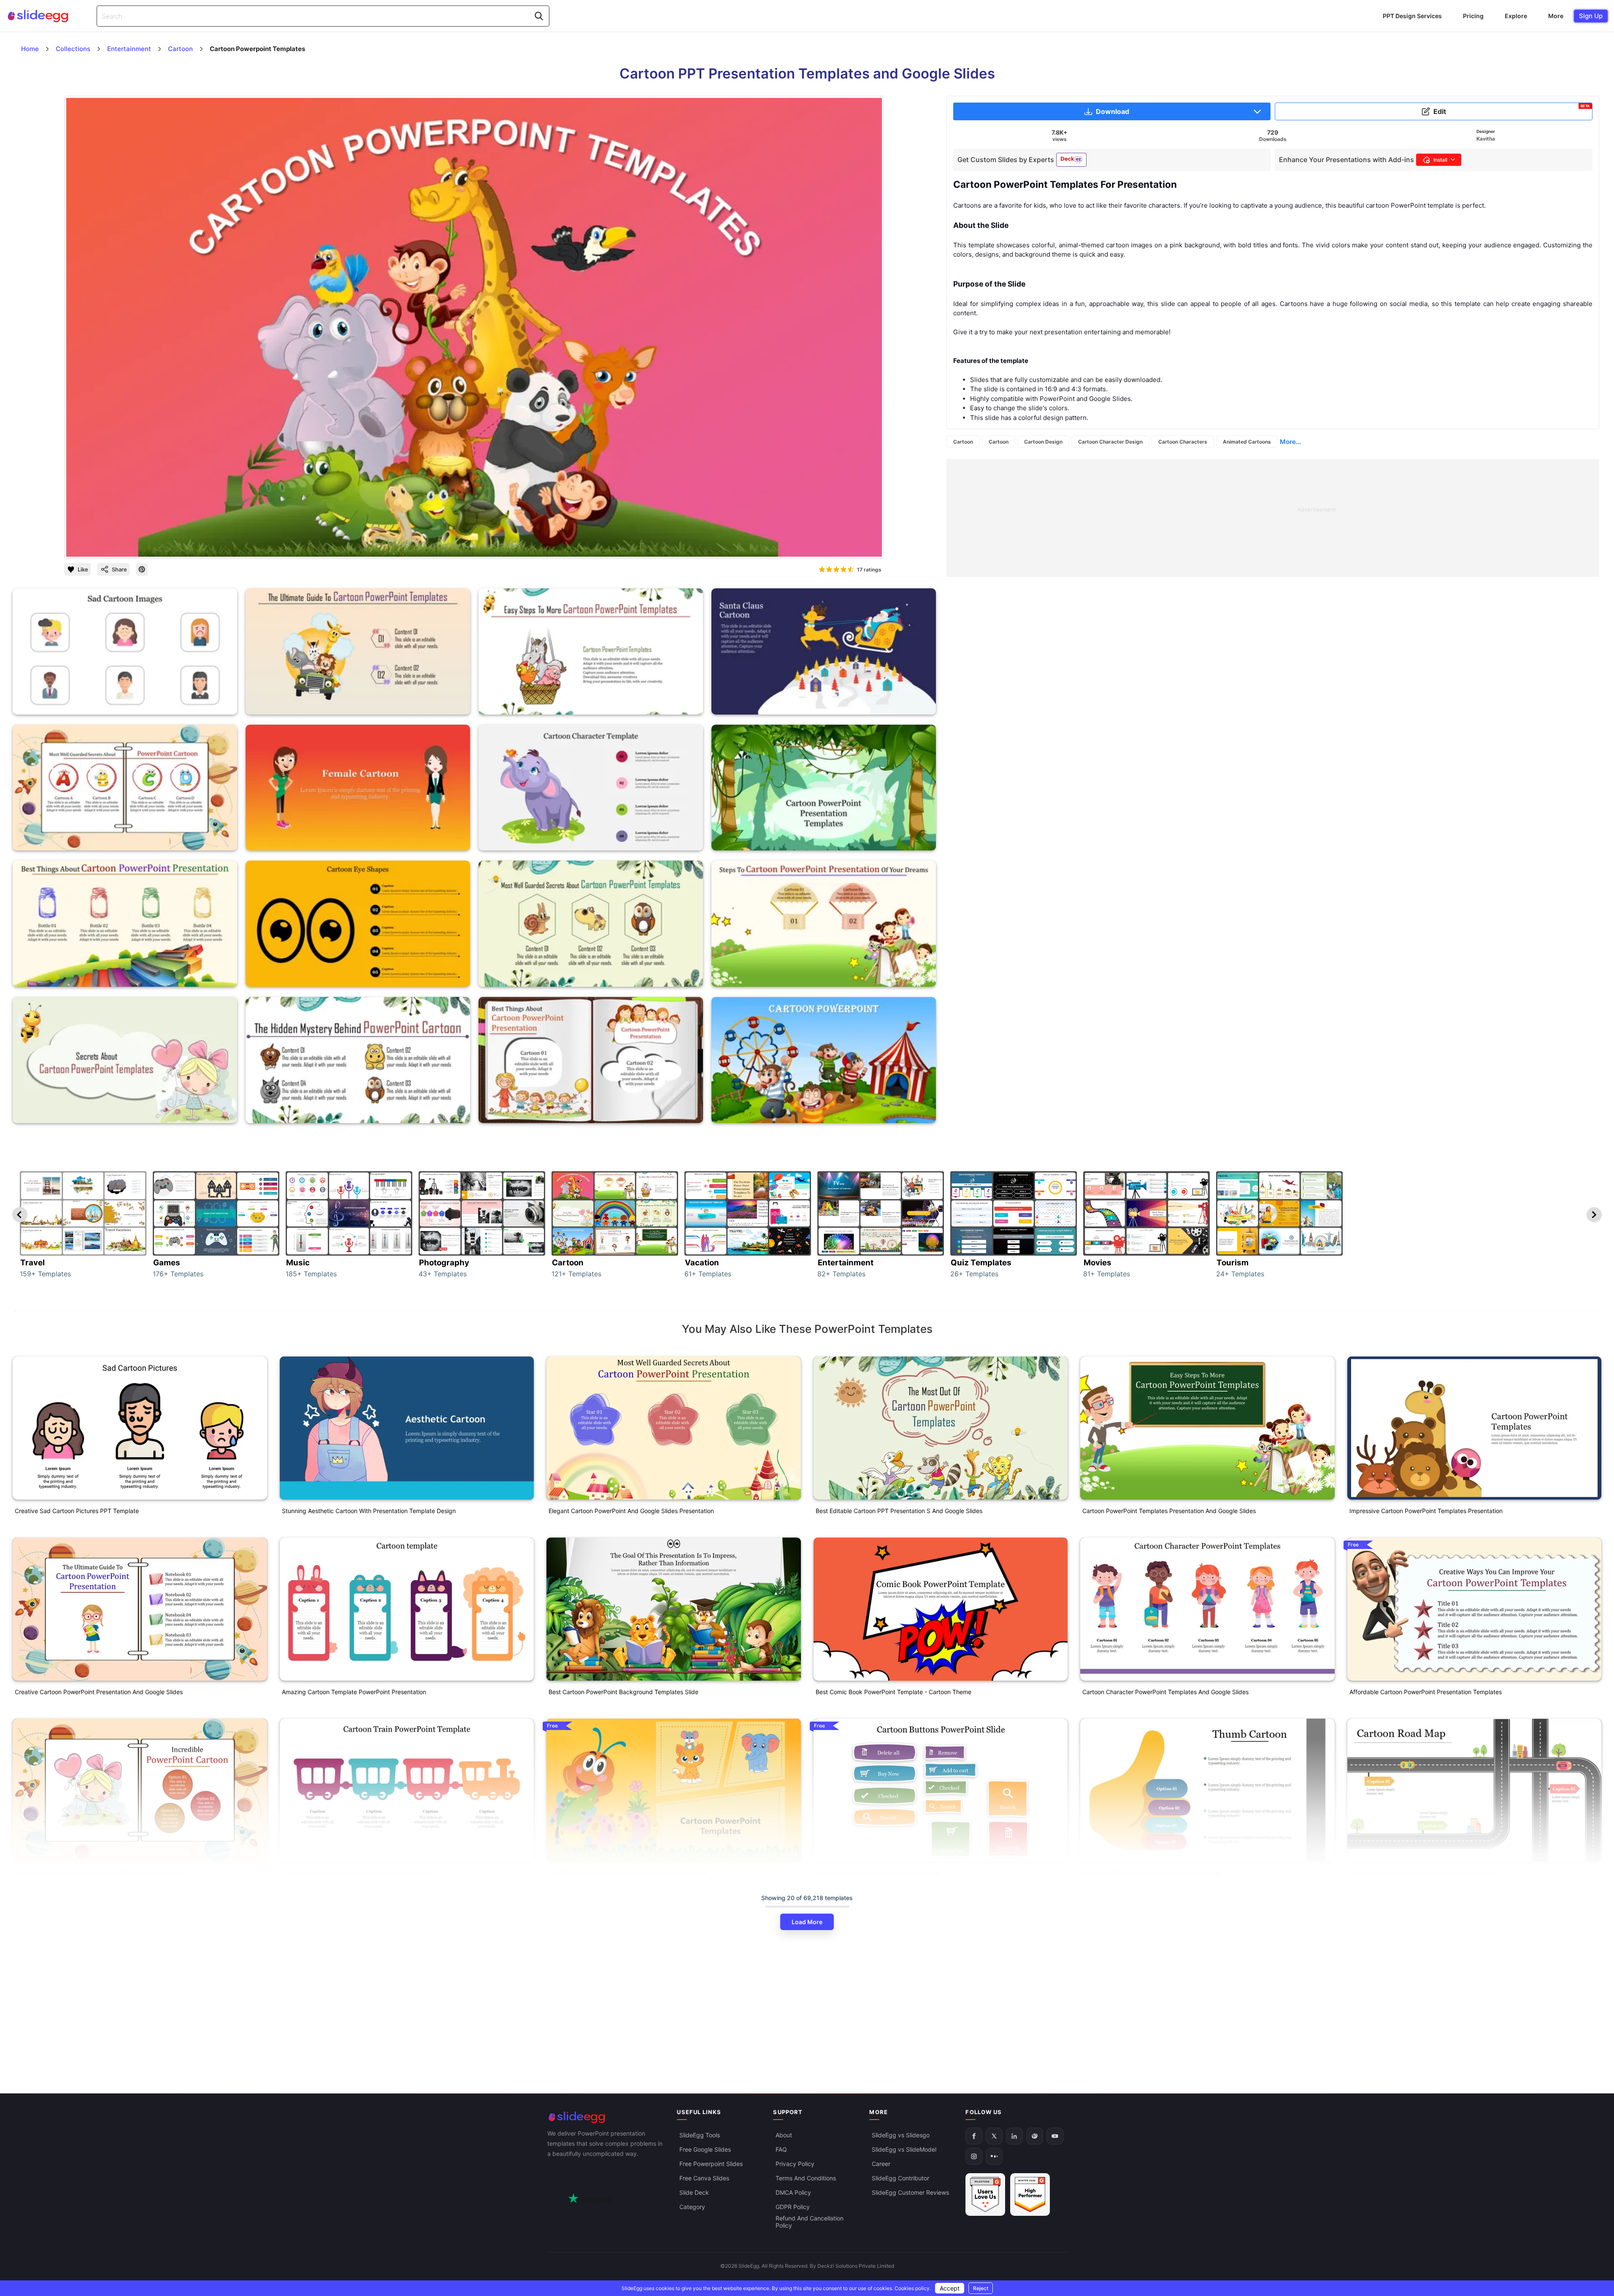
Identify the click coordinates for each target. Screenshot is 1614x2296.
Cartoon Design (1043, 442)
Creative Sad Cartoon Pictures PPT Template (77, 1511)
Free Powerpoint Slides (711, 2164)
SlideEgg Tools (700, 2135)
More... (1290, 442)
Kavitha (1486, 139)
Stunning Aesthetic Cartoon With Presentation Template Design (369, 1511)
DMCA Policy (793, 2192)
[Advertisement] (1200, 518)
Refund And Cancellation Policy (810, 2222)
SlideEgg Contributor (900, 2178)
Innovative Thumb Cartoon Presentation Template (1151, 1873)
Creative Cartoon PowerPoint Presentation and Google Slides (99, 1692)
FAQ (781, 2149)
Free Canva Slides (704, 2178)
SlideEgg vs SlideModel (904, 2149)
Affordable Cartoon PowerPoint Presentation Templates (1426, 1692)
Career (881, 2164)
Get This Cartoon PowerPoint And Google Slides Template (628, 1873)
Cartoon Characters (1183, 442)
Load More (807, 1922)
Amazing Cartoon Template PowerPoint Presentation (354, 1692)
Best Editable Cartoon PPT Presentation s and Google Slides (899, 1511)
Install (1440, 160)
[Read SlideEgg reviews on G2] (985, 2194)
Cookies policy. (913, 2288)
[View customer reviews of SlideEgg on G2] (1030, 2194)
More (1556, 16)
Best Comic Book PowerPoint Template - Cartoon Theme (894, 1692)
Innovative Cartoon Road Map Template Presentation (1422, 1873)
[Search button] (539, 16)
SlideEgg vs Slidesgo (901, 2135)
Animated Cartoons (1247, 442)
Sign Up (1591, 16)
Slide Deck (694, 2192)
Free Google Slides (705, 2149)
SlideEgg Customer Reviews (910, 2192)
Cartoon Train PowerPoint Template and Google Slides (357, 1873)
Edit (1512, 110)
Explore (1516, 16)
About (784, 2135)
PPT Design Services (1412, 16)
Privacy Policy (795, 2164)
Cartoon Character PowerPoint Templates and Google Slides (1165, 1692)
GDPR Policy (793, 2207)
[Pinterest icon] (142, 569)
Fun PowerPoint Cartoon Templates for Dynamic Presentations (101, 1873)
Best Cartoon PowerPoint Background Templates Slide (623, 1692)
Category (692, 2207)
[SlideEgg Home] (606, 2117)
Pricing (1473, 16)
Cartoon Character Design (1110, 442)
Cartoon (963, 442)
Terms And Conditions (806, 2178)
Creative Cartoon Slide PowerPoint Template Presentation (94, 2054)
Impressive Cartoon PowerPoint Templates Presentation (1426, 1511)
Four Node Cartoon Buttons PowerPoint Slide (877, 1873)
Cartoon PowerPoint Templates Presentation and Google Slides (1169, 1511)
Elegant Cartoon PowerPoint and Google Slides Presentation (631, 1511)
